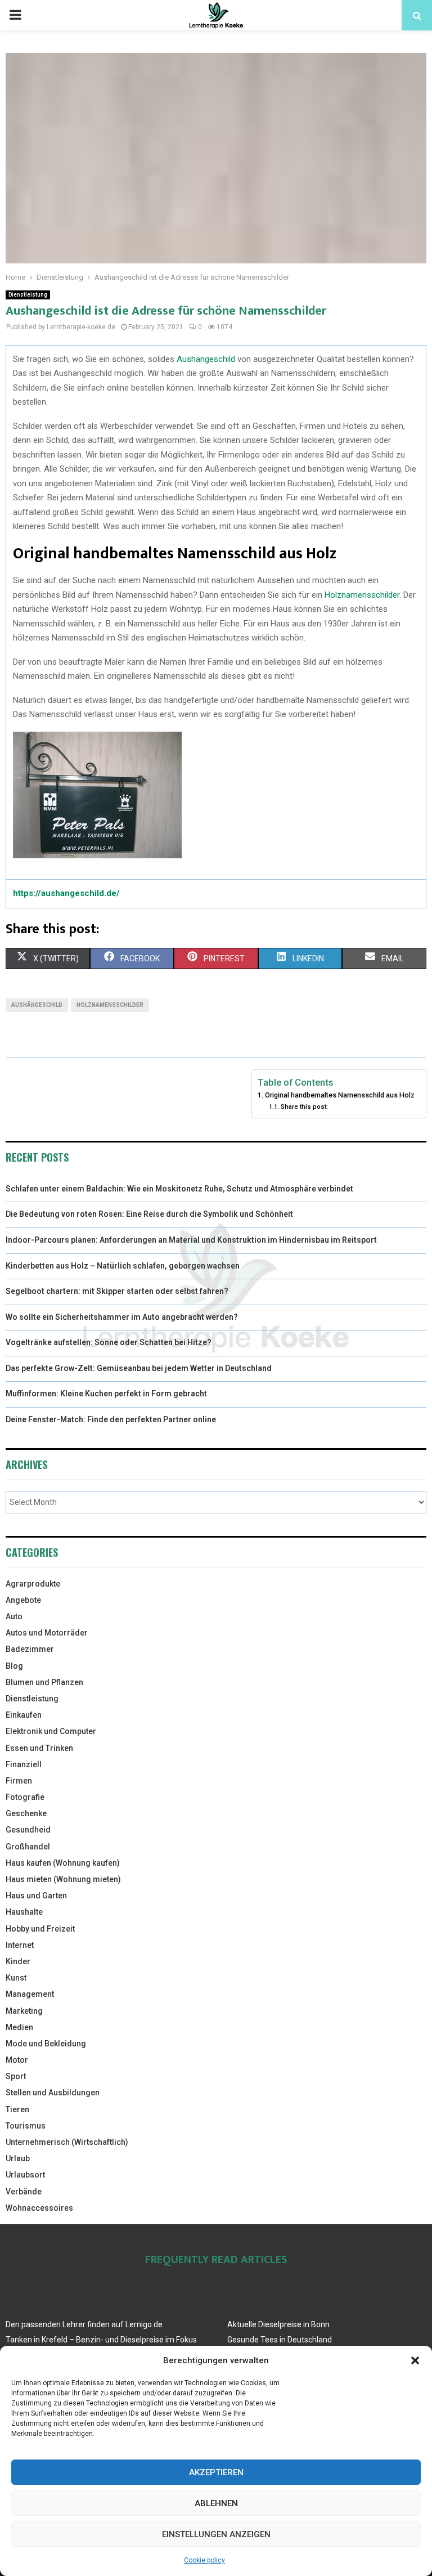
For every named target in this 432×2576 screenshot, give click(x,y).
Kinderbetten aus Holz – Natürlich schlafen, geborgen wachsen (123, 1266)
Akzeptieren (216, 2472)
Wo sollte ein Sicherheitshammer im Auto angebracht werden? (122, 1317)
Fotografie (25, 1797)
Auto (14, 1616)
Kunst (16, 1978)
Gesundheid (28, 1830)
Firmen (19, 1781)
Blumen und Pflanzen (44, 1682)
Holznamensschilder (362, 595)
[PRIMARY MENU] (15, 15)
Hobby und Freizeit (40, 1929)
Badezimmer (30, 1649)
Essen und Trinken (39, 1748)
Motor (17, 2060)
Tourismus (26, 2126)
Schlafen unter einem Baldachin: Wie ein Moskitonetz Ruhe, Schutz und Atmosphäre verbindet (179, 1189)
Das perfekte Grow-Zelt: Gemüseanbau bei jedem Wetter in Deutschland (139, 1368)
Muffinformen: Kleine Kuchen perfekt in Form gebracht (106, 1394)
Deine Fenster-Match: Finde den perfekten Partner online (111, 1419)
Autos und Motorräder (47, 1633)
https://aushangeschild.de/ (66, 893)
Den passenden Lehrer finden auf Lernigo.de (84, 2324)
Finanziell (24, 1764)
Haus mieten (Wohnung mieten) (63, 1879)
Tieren (17, 2109)
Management (30, 1994)
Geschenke (26, 1813)
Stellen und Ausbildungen (53, 2093)
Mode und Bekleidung (46, 2044)
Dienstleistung (28, 295)
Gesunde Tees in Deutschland (280, 2340)
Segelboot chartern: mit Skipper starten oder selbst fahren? (117, 1291)
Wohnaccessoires (39, 2208)
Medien (19, 2027)
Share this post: (304, 1106)
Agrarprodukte (33, 1584)
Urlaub (18, 2158)
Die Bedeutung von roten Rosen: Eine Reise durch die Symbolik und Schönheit (149, 1214)
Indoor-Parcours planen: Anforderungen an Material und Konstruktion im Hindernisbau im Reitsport (191, 1240)
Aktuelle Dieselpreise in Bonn (278, 2324)
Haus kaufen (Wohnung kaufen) (63, 1863)
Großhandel (28, 1847)
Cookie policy (204, 2560)
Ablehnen (216, 2503)
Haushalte (24, 1912)
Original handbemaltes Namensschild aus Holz (340, 1095)
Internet (20, 1945)
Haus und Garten (36, 1896)
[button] (415, 2360)
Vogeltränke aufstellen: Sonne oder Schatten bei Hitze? (109, 1342)
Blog (14, 1666)
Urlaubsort (25, 2175)
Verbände (24, 2192)
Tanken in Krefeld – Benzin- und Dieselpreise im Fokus (101, 2340)
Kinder (18, 1961)
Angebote (23, 1600)
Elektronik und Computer (51, 1731)
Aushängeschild (206, 359)
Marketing (24, 2011)
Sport (16, 2076)
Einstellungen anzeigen (216, 2534)
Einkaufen (24, 1715)
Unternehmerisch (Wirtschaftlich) (67, 2142)
